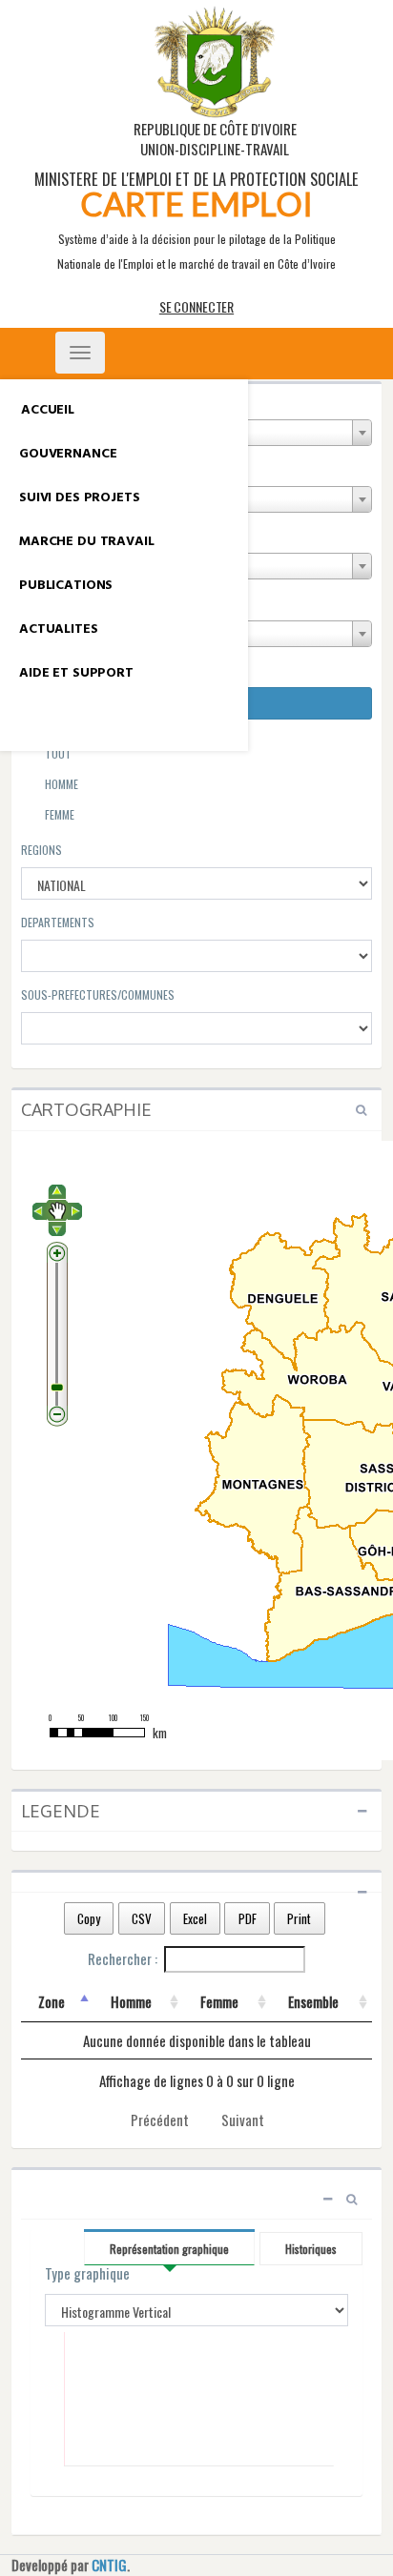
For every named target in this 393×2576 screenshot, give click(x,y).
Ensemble (313, 2001)
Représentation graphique (169, 2249)
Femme (219, 2001)
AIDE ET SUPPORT (76, 673)
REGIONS (41, 850)
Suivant (243, 2120)
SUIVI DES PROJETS (80, 498)
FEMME (58, 814)
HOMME (60, 784)
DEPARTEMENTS (58, 922)
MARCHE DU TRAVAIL (87, 542)
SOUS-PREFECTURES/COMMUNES (98, 994)
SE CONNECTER (196, 306)
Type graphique (87, 2273)
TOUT (57, 753)
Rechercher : (123, 1958)
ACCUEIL (48, 410)
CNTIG (109, 2565)
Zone (52, 2001)
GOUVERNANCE (68, 454)
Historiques (311, 2249)
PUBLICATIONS (66, 586)
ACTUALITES (59, 629)
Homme (131, 2001)
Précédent (160, 2120)
